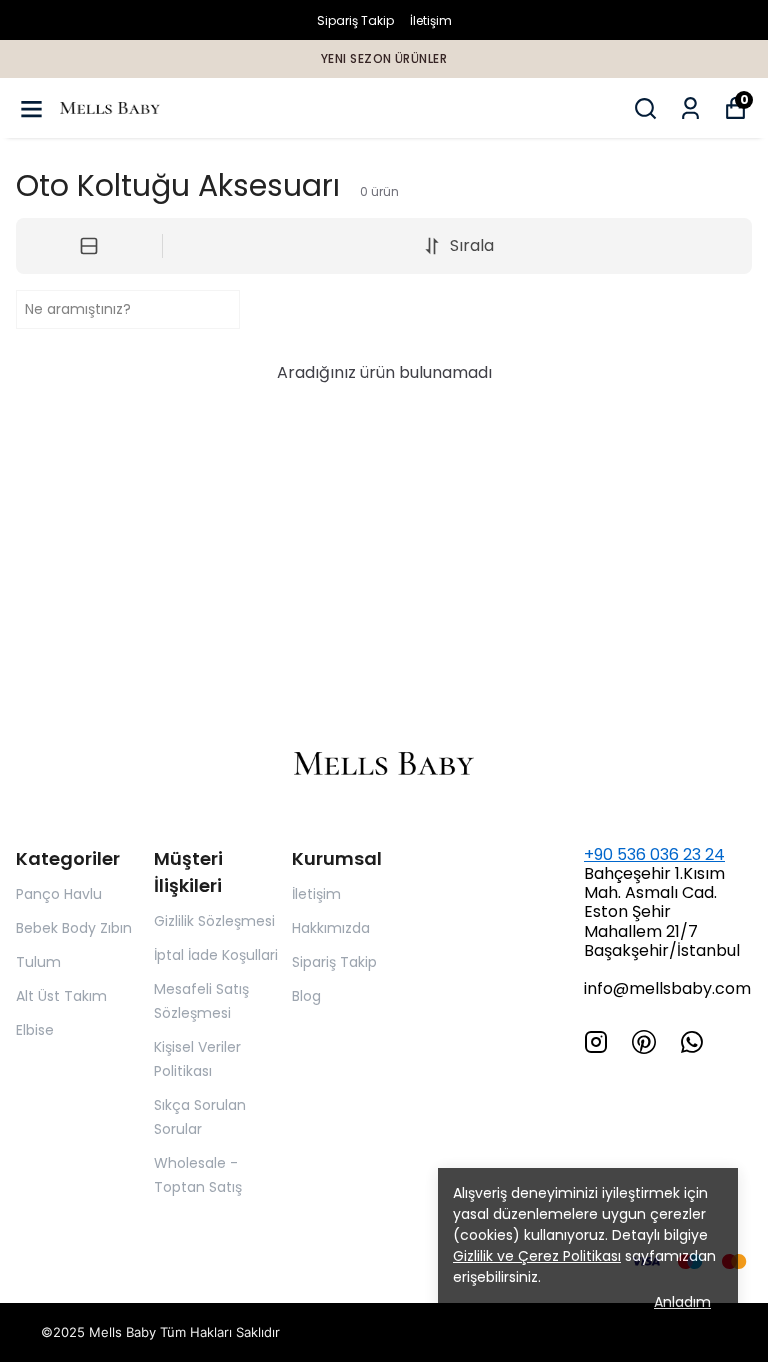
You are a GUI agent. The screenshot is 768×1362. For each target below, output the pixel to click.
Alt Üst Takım (61, 996)
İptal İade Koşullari (216, 955)
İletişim (431, 20)
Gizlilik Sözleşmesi (214, 921)
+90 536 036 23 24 (654, 854)
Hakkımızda (331, 928)
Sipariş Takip (355, 20)
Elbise (35, 1030)
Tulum (38, 962)
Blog (306, 996)
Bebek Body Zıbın (74, 928)
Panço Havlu (59, 894)
